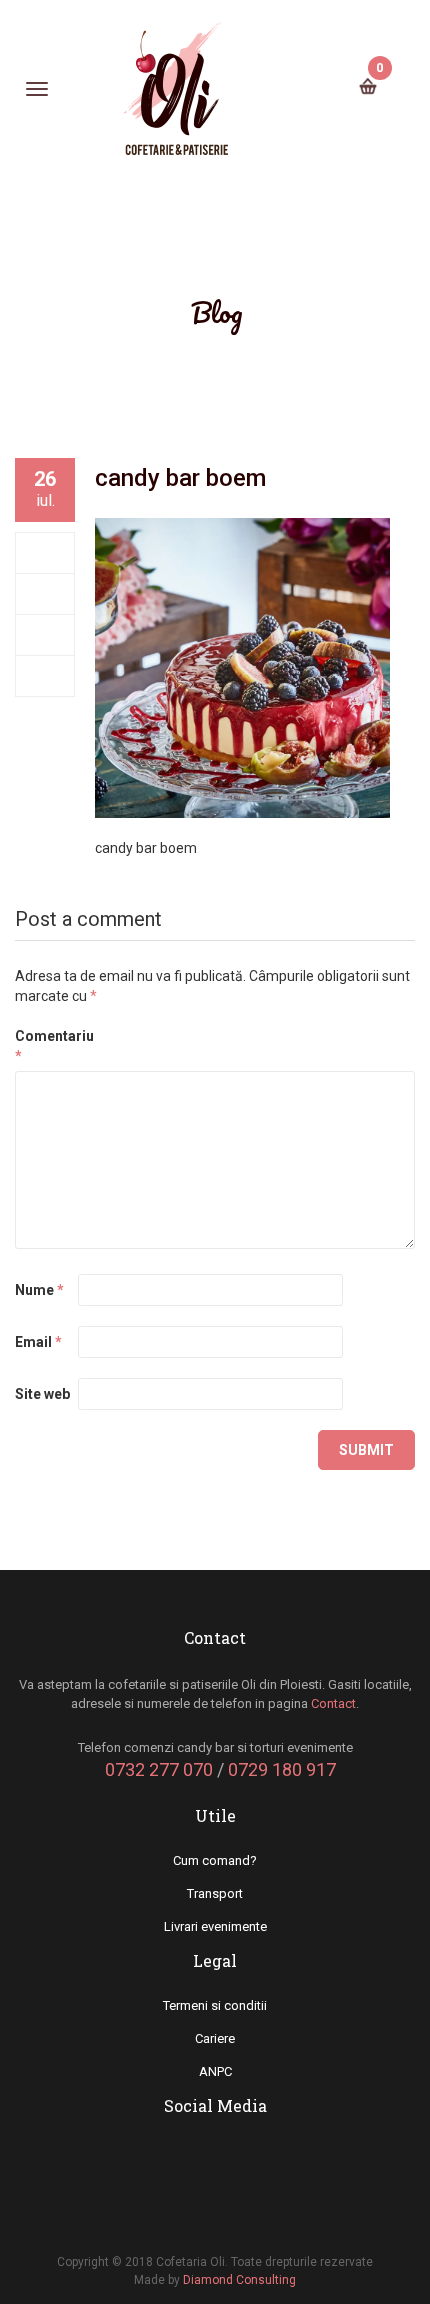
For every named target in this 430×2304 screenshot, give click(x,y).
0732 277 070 (159, 1769)
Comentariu (45, 1046)
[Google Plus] (45, 635)
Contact (333, 1703)
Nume (39, 1290)
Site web (42, 1394)
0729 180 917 (282, 1769)
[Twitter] (45, 594)
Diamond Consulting (239, 2280)
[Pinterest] (45, 676)
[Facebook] (45, 553)
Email (38, 1342)
